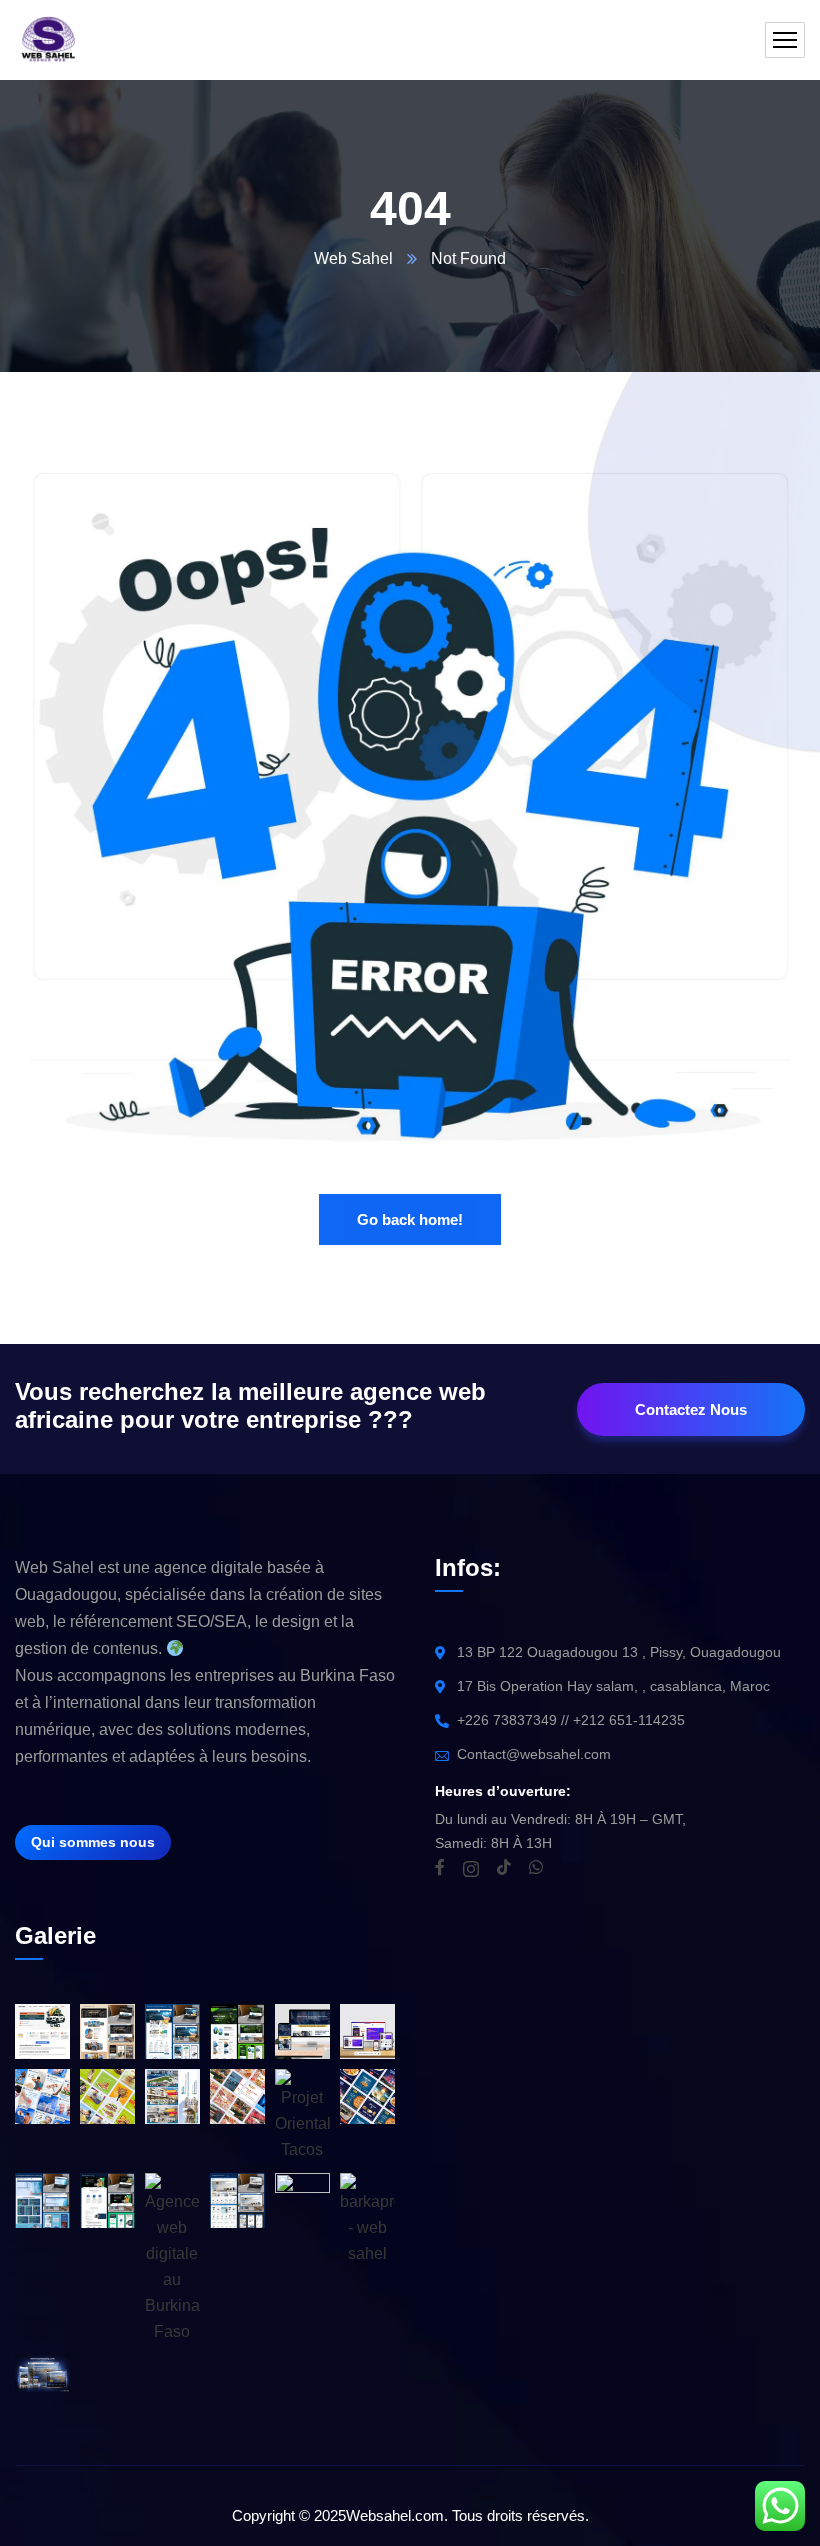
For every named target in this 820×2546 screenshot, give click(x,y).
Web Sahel (353, 258)
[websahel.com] (49, 40)
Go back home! (410, 1219)
